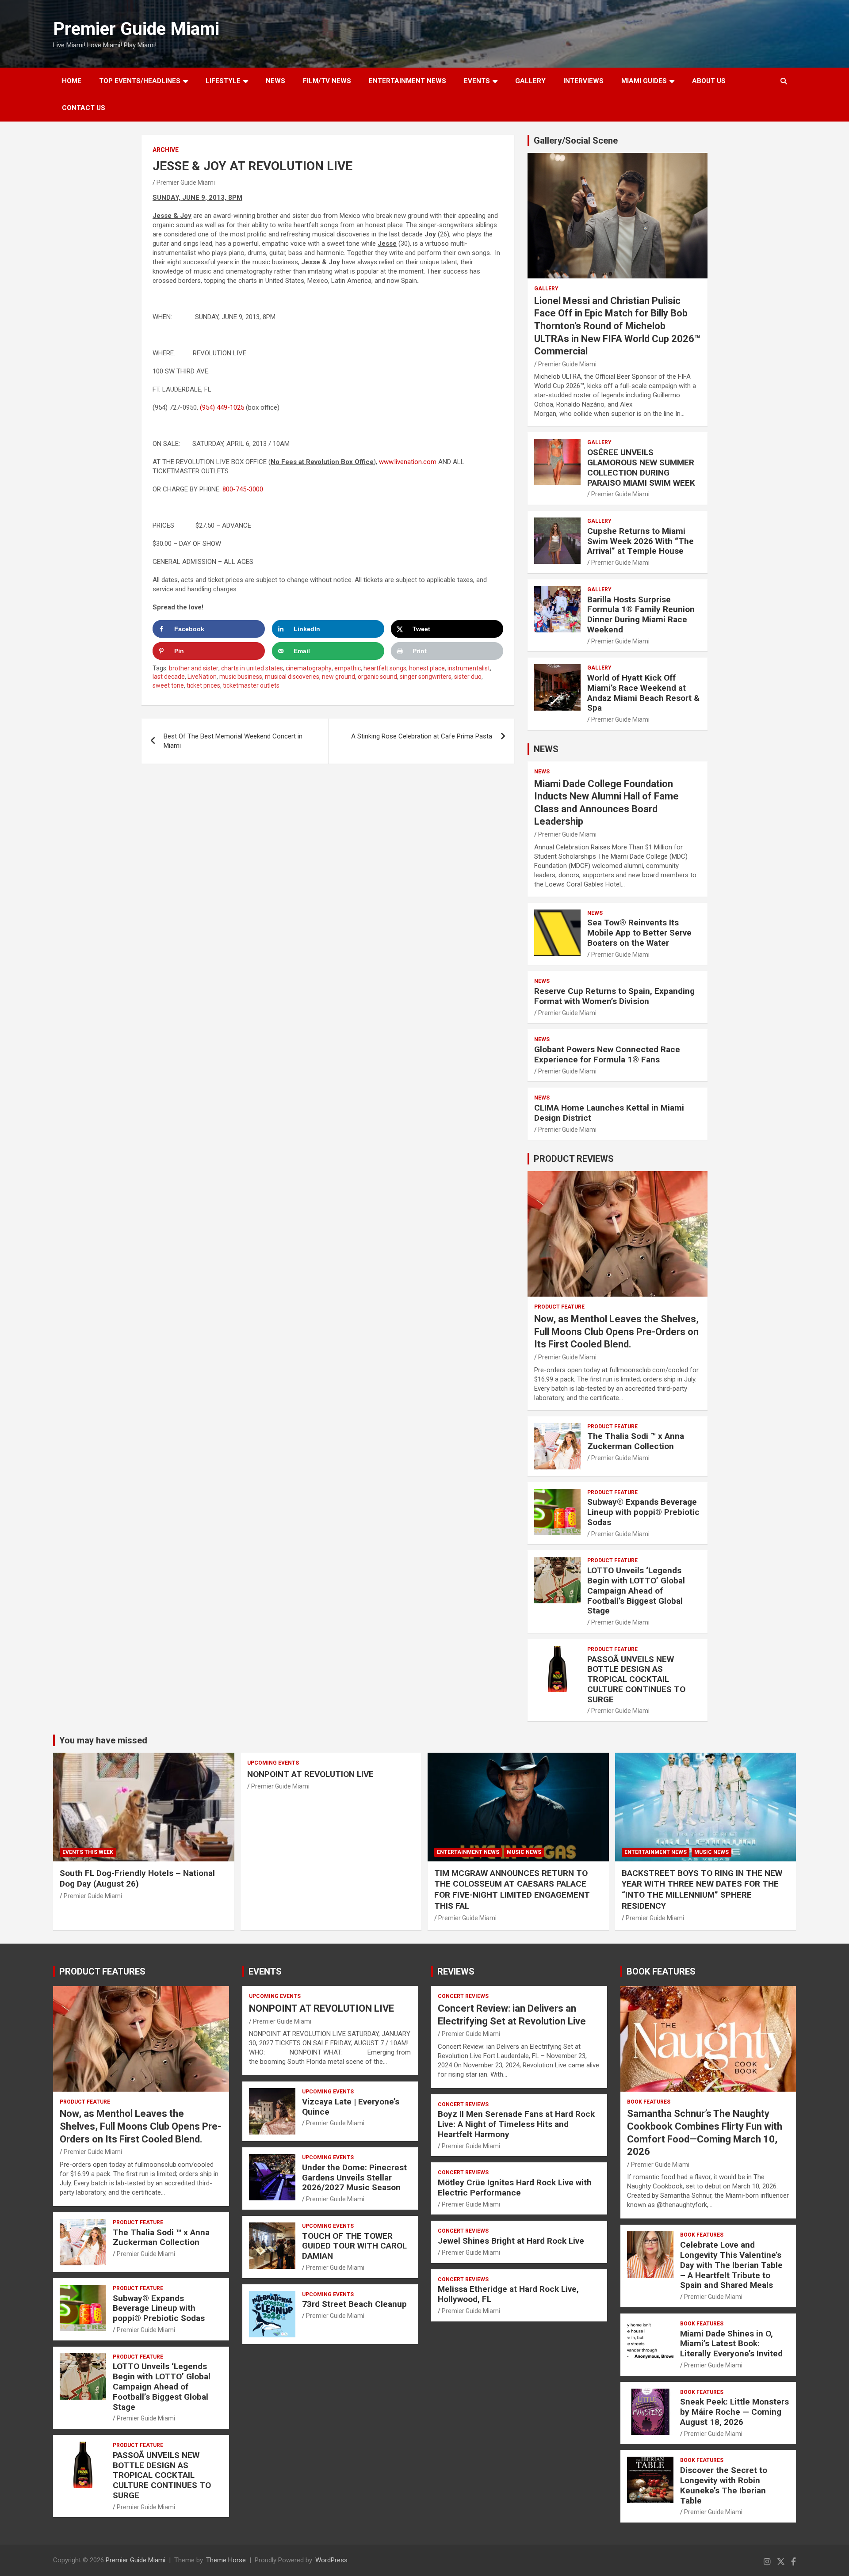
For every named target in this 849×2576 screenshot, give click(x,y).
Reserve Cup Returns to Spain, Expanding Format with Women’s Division (614, 996)
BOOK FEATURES (661, 1971)
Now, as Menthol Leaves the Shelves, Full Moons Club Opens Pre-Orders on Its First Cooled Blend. (616, 1332)
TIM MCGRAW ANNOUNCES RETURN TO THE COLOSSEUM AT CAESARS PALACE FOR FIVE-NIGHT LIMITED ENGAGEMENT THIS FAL (512, 1889)
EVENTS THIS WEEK (88, 1852)
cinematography (309, 668)
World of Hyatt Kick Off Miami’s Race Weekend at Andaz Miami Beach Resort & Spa (643, 693)
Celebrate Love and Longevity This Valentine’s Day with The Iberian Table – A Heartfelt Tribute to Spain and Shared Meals (731, 2265)
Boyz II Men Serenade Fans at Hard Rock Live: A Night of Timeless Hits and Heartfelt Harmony (516, 2124)
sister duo (468, 677)
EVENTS (477, 81)
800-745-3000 (243, 489)
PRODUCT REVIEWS (574, 1159)
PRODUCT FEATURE (559, 1307)
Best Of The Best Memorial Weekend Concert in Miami (233, 741)
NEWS (275, 81)
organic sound (377, 677)
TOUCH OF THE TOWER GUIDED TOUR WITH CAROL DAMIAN (354, 2246)
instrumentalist (469, 668)
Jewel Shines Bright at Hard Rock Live (511, 2241)
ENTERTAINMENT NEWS (407, 81)
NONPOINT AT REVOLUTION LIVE (310, 1774)
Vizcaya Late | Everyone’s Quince (351, 2107)
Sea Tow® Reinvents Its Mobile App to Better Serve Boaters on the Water (639, 933)
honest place (427, 668)
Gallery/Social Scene (576, 141)
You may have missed (103, 1740)
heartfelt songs (385, 668)
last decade (169, 677)
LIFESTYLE (223, 81)
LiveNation (202, 677)
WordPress (331, 2560)
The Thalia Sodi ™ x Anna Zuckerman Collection (636, 1441)
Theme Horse (226, 2560)
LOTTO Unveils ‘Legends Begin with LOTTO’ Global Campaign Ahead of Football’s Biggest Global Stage (636, 1590)
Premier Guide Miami (136, 29)
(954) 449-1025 (222, 407)
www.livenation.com (408, 462)
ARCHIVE (166, 150)
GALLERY (530, 81)
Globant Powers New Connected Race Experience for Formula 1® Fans (607, 1054)
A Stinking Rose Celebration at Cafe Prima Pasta (422, 736)
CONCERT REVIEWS (463, 1996)
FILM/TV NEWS (327, 81)
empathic (348, 668)
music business (241, 677)
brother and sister (194, 668)
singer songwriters (426, 677)
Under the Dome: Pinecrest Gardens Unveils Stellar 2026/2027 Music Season (354, 2178)
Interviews (583, 81)
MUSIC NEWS (524, 1852)
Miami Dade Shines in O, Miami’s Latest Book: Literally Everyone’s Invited (731, 2344)
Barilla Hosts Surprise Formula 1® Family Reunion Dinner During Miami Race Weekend (641, 615)
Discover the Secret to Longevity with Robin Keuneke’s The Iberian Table (724, 2485)
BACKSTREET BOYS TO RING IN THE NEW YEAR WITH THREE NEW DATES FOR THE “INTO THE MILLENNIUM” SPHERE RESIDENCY (702, 1889)
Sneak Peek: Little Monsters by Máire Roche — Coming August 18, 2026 (734, 2412)
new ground (338, 677)
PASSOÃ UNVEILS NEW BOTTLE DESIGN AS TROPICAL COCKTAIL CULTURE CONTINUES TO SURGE (636, 1679)
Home (72, 81)
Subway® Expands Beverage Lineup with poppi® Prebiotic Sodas (643, 1512)
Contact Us (84, 108)
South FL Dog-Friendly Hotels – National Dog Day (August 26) (137, 1879)
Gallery (546, 289)
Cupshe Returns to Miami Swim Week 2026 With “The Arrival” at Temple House (641, 541)
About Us (709, 81)
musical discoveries (292, 677)
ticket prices (203, 685)
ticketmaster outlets (251, 685)
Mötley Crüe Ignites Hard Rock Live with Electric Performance (515, 2188)
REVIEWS (456, 1971)
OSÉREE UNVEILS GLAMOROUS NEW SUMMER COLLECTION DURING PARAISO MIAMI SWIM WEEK (641, 467)
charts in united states (252, 668)
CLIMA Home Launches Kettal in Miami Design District (609, 1113)
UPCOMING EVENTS (273, 1763)
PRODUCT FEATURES (102, 1971)
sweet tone (168, 685)
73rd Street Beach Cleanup (354, 2304)
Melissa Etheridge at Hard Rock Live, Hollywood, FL (508, 2294)
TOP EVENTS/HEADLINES (140, 81)
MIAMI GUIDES (644, 81)
